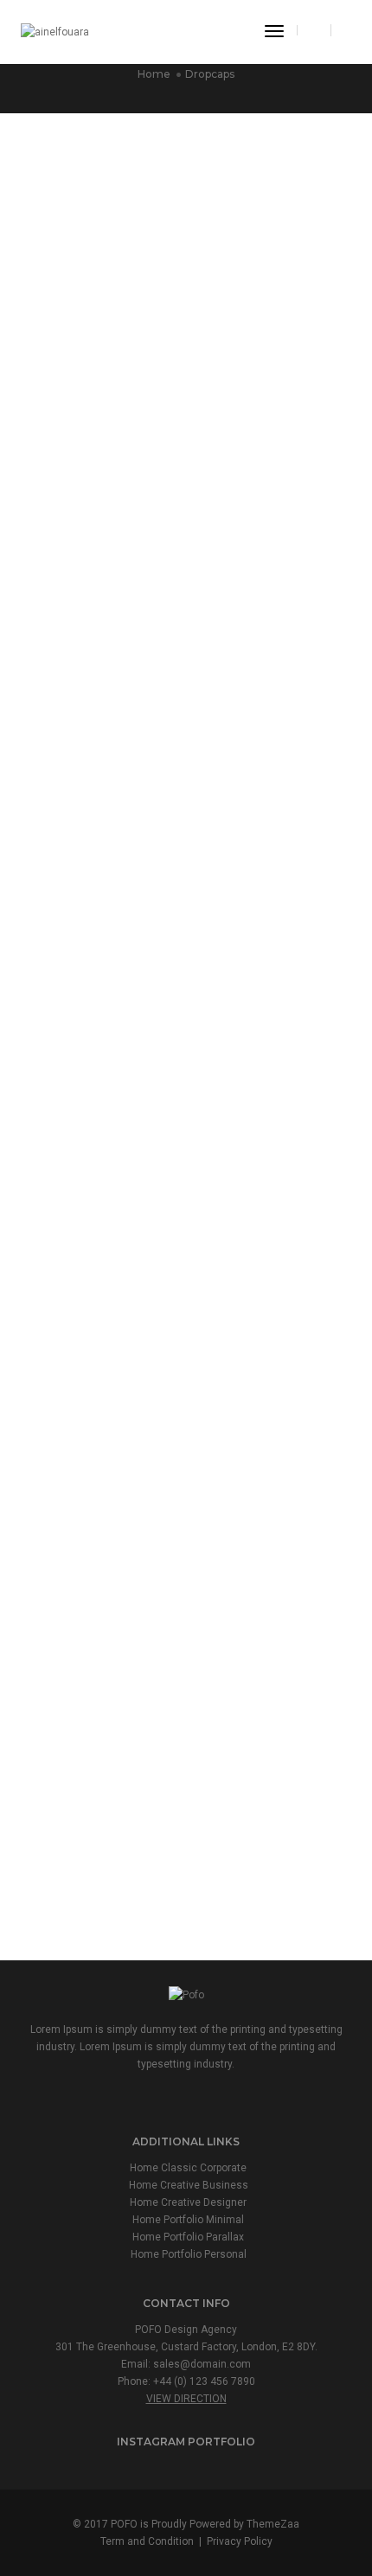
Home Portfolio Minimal (188, 2220)
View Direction (186, 2399)
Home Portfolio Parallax (188, 2237)
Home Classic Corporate (188, 2168)
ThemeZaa (273, 2524)
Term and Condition (147, 2541)
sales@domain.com (202, 2364)
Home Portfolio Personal (189, 2254)
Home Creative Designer (188, 2202)
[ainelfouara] (55, 31)
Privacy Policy (240, 2541)
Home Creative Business (189, 2185)
